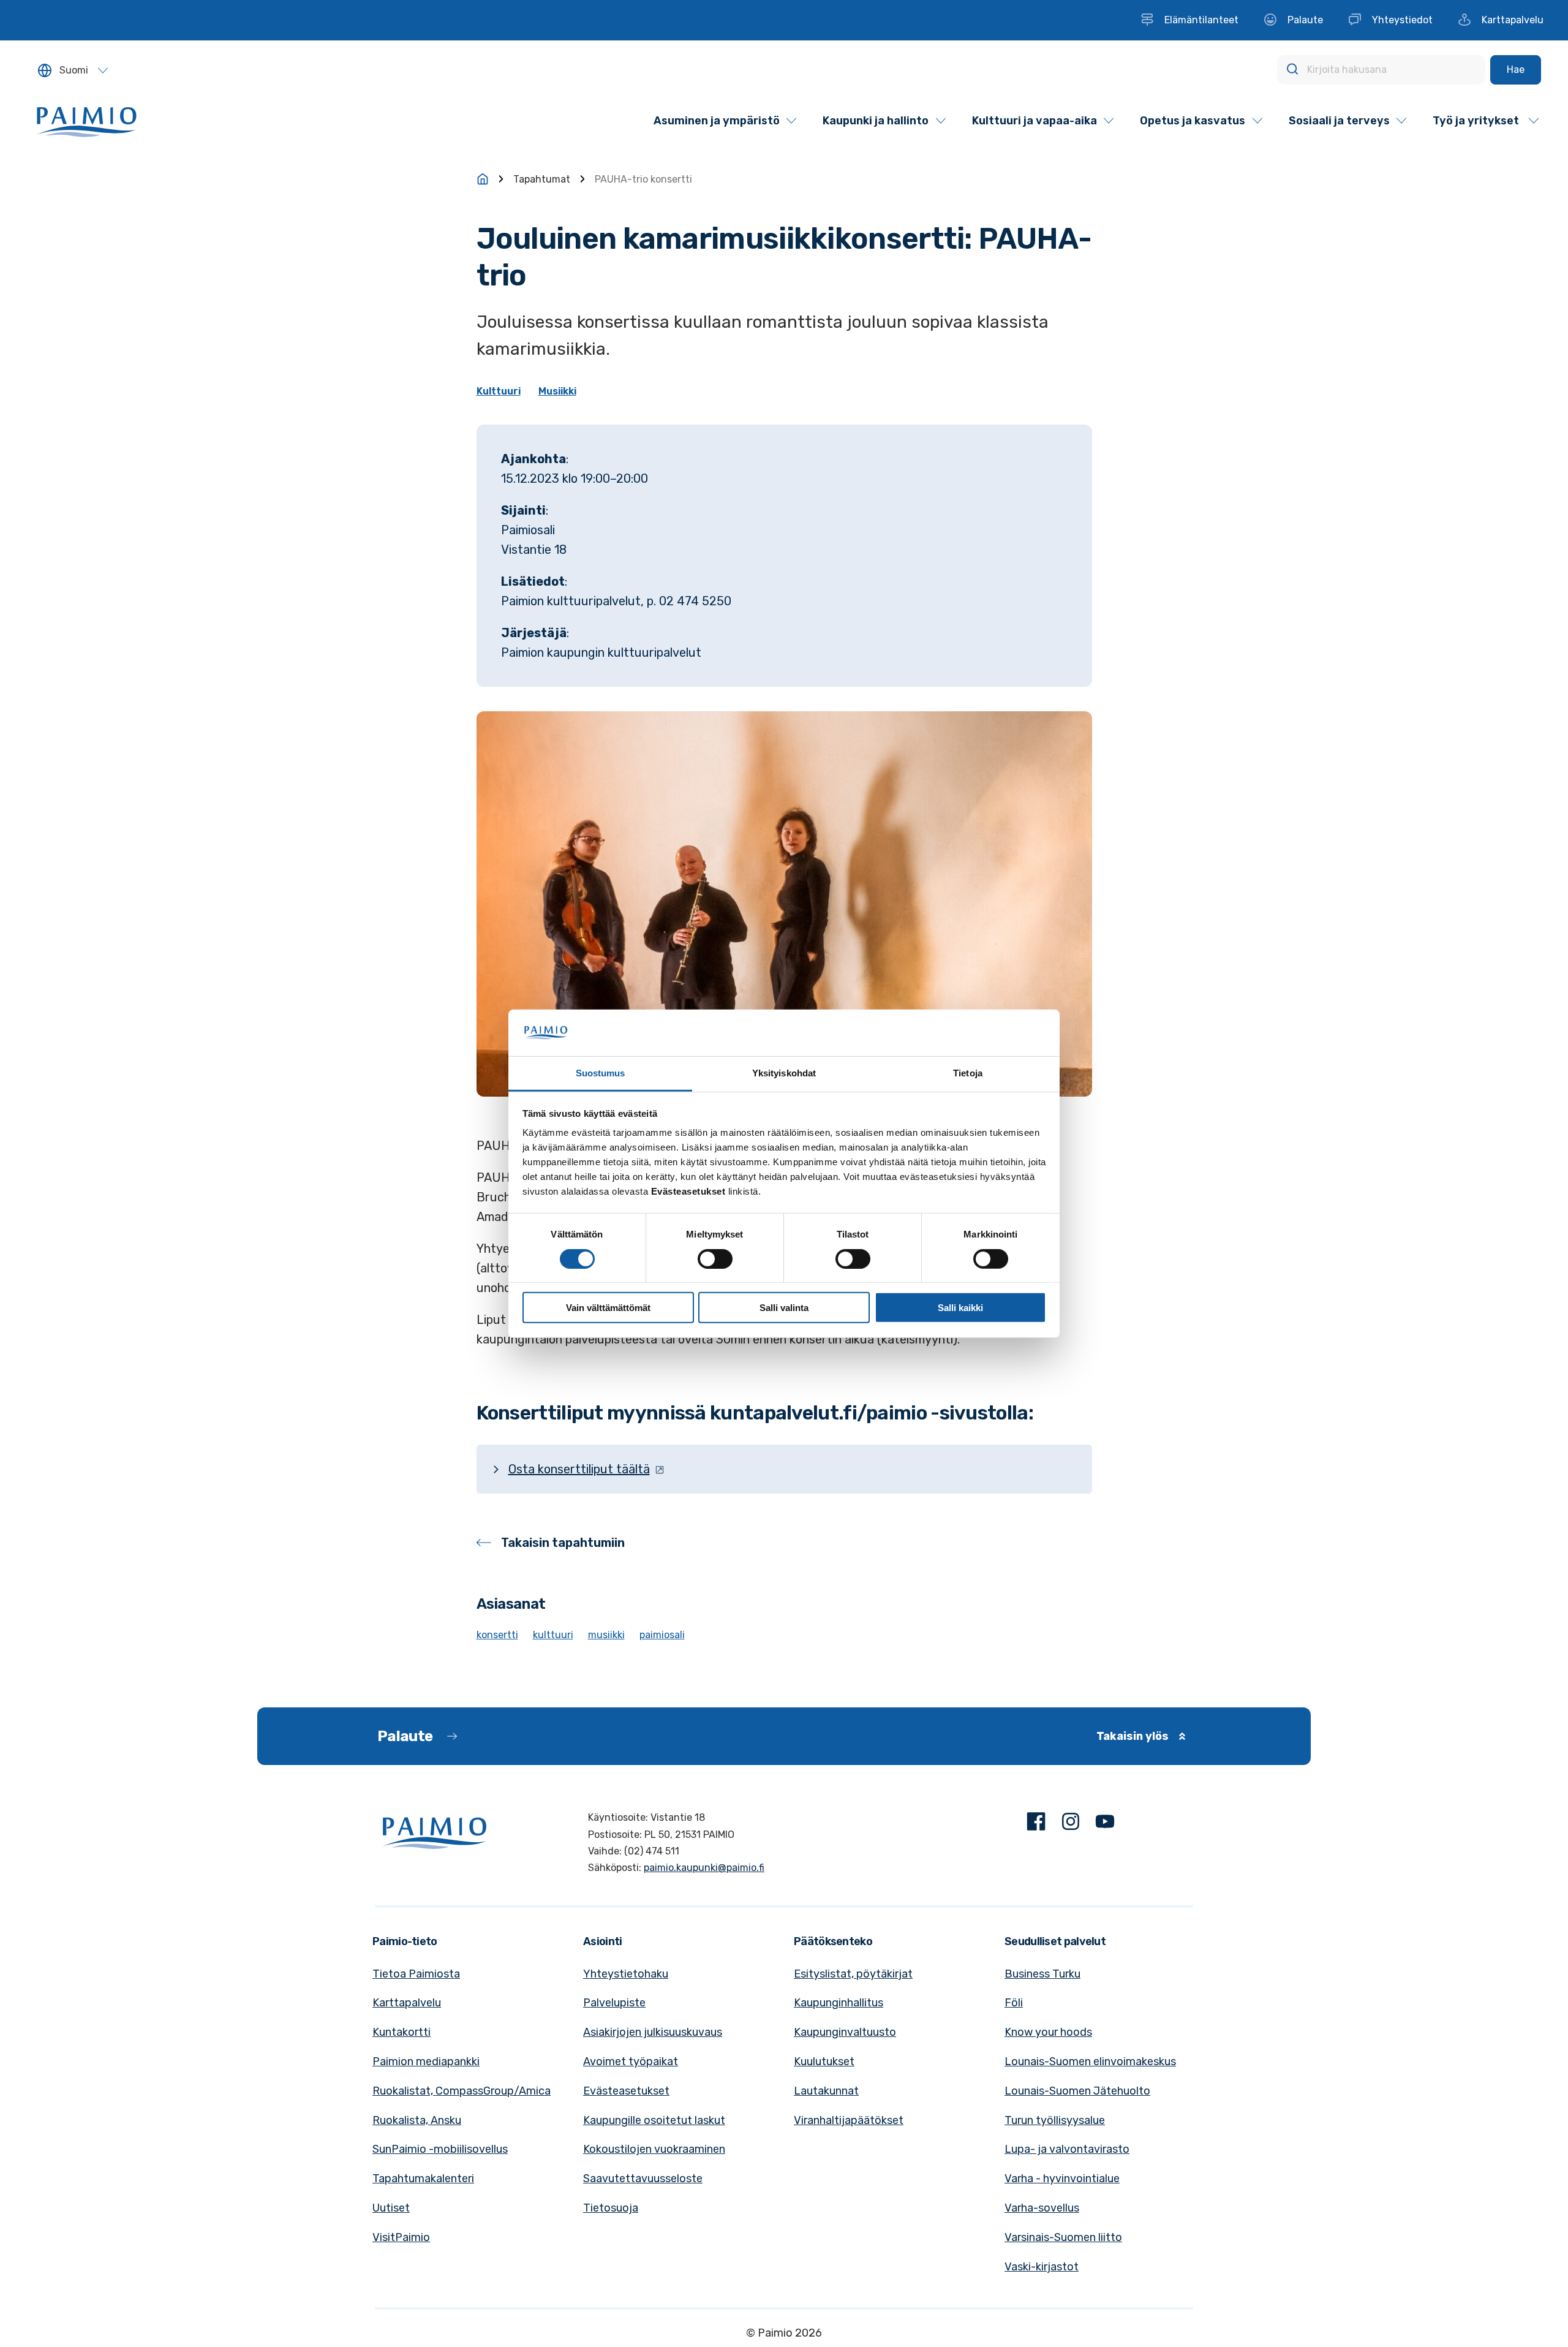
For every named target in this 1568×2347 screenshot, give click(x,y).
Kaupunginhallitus (839, 2003)
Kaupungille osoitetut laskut (654, 2120)
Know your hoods (1048, 2032)
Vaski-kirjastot (1042, 2267)
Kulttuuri (499, 391)
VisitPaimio (401, 2237)
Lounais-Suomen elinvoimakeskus (1090, 2062)
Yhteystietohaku (626, 1974)
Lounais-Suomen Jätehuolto (1077, 2091)
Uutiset (391, 2208)
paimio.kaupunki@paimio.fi (704, 1868)
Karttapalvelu (407, 2003)
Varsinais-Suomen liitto (1063, 2237)
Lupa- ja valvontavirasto (1067, 2149)
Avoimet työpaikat (631, 2062)
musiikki (606, 1635)
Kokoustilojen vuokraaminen (654, 2149)
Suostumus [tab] (601, 1073)
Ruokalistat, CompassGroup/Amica (462, 2091)
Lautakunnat (826, 2091)
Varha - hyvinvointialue (1062, 2179)
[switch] (715, 1258)
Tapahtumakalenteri (423, 2179)
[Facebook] (1036, 1824)
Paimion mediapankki (426, 2062)
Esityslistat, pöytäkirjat (853, 1974)
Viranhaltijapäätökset (849, 2120)
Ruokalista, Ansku (417, 2120)
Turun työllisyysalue (1055, 2120)
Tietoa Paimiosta (416, 1974)
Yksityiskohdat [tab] (784, 1073)
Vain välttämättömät (608, 1308)
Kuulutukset (824, 2062)
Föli (1014, 2003)
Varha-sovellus (1042, 2208)
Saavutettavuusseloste (643, 2179)
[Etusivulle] (483, 179)
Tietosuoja (611, 2208)
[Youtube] (1105, 1824)
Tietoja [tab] (968, 1073)
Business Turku (1042, 1974)
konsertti (497, 1635)
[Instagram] (1071, 1824)
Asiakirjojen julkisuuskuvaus (653, 2032)
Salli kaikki (960, 1308)
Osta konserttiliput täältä (579, 1469)
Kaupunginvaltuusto (845, 2032)
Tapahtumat (542, 179)
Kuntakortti (401, 2032)
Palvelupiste (614, 2003)
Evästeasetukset (626, 2091)
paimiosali (662, 1635)
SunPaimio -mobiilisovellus (440, 2149)
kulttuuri (553, 1635)
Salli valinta (784, 1308)
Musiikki (557, 391)
